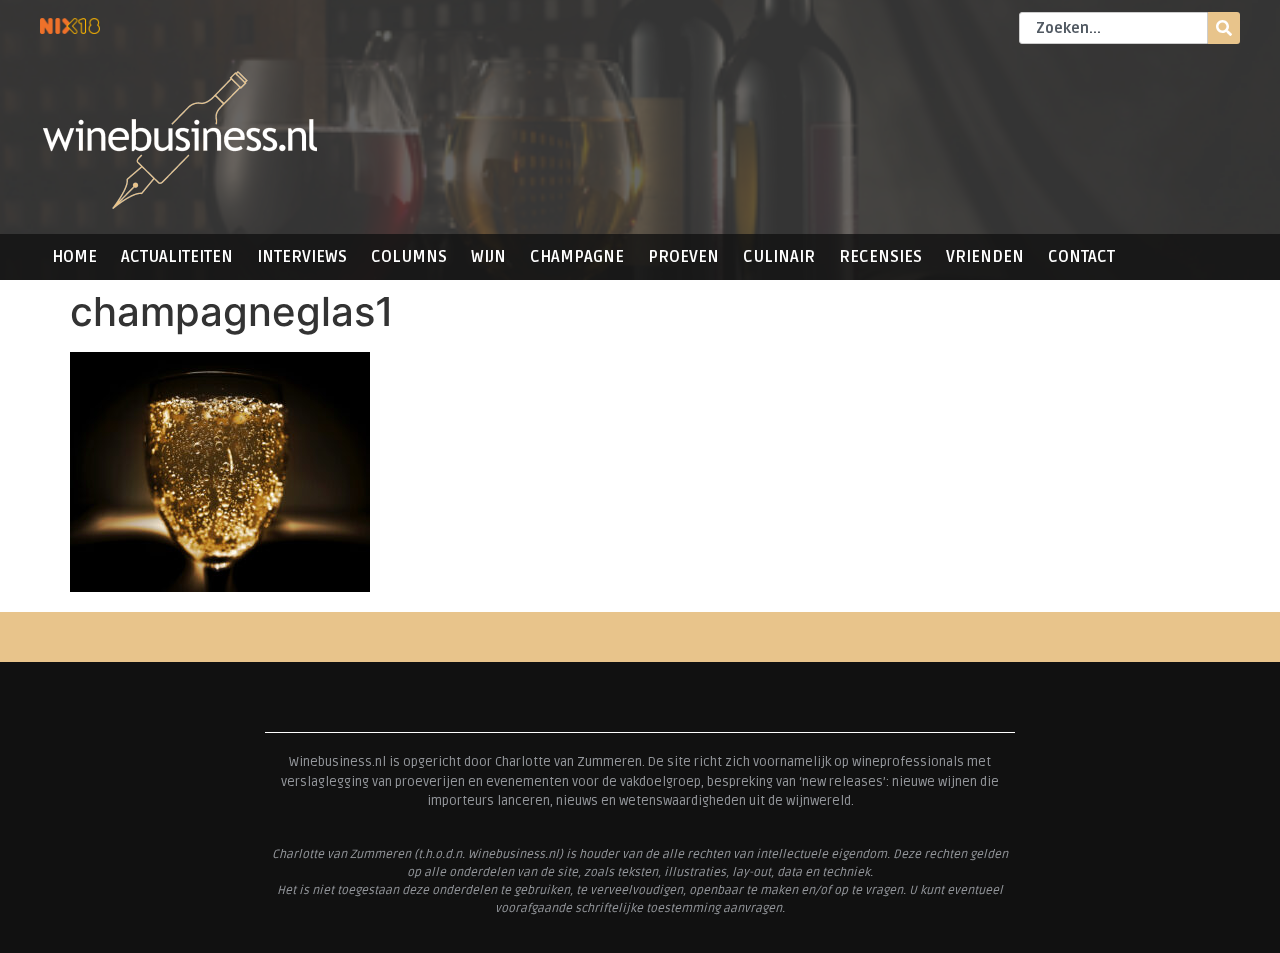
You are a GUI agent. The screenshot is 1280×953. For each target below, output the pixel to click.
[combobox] (1113, 28)
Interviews (302, 257)
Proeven (683, 257)
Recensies (880, 257)
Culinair (779, 257)
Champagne (577, 257)
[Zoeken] (1224, 28)
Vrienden (985, 257)
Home (74, 257)
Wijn (488, 257)
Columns (409, 257)
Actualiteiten (177, 257)
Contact (1081, 257)
